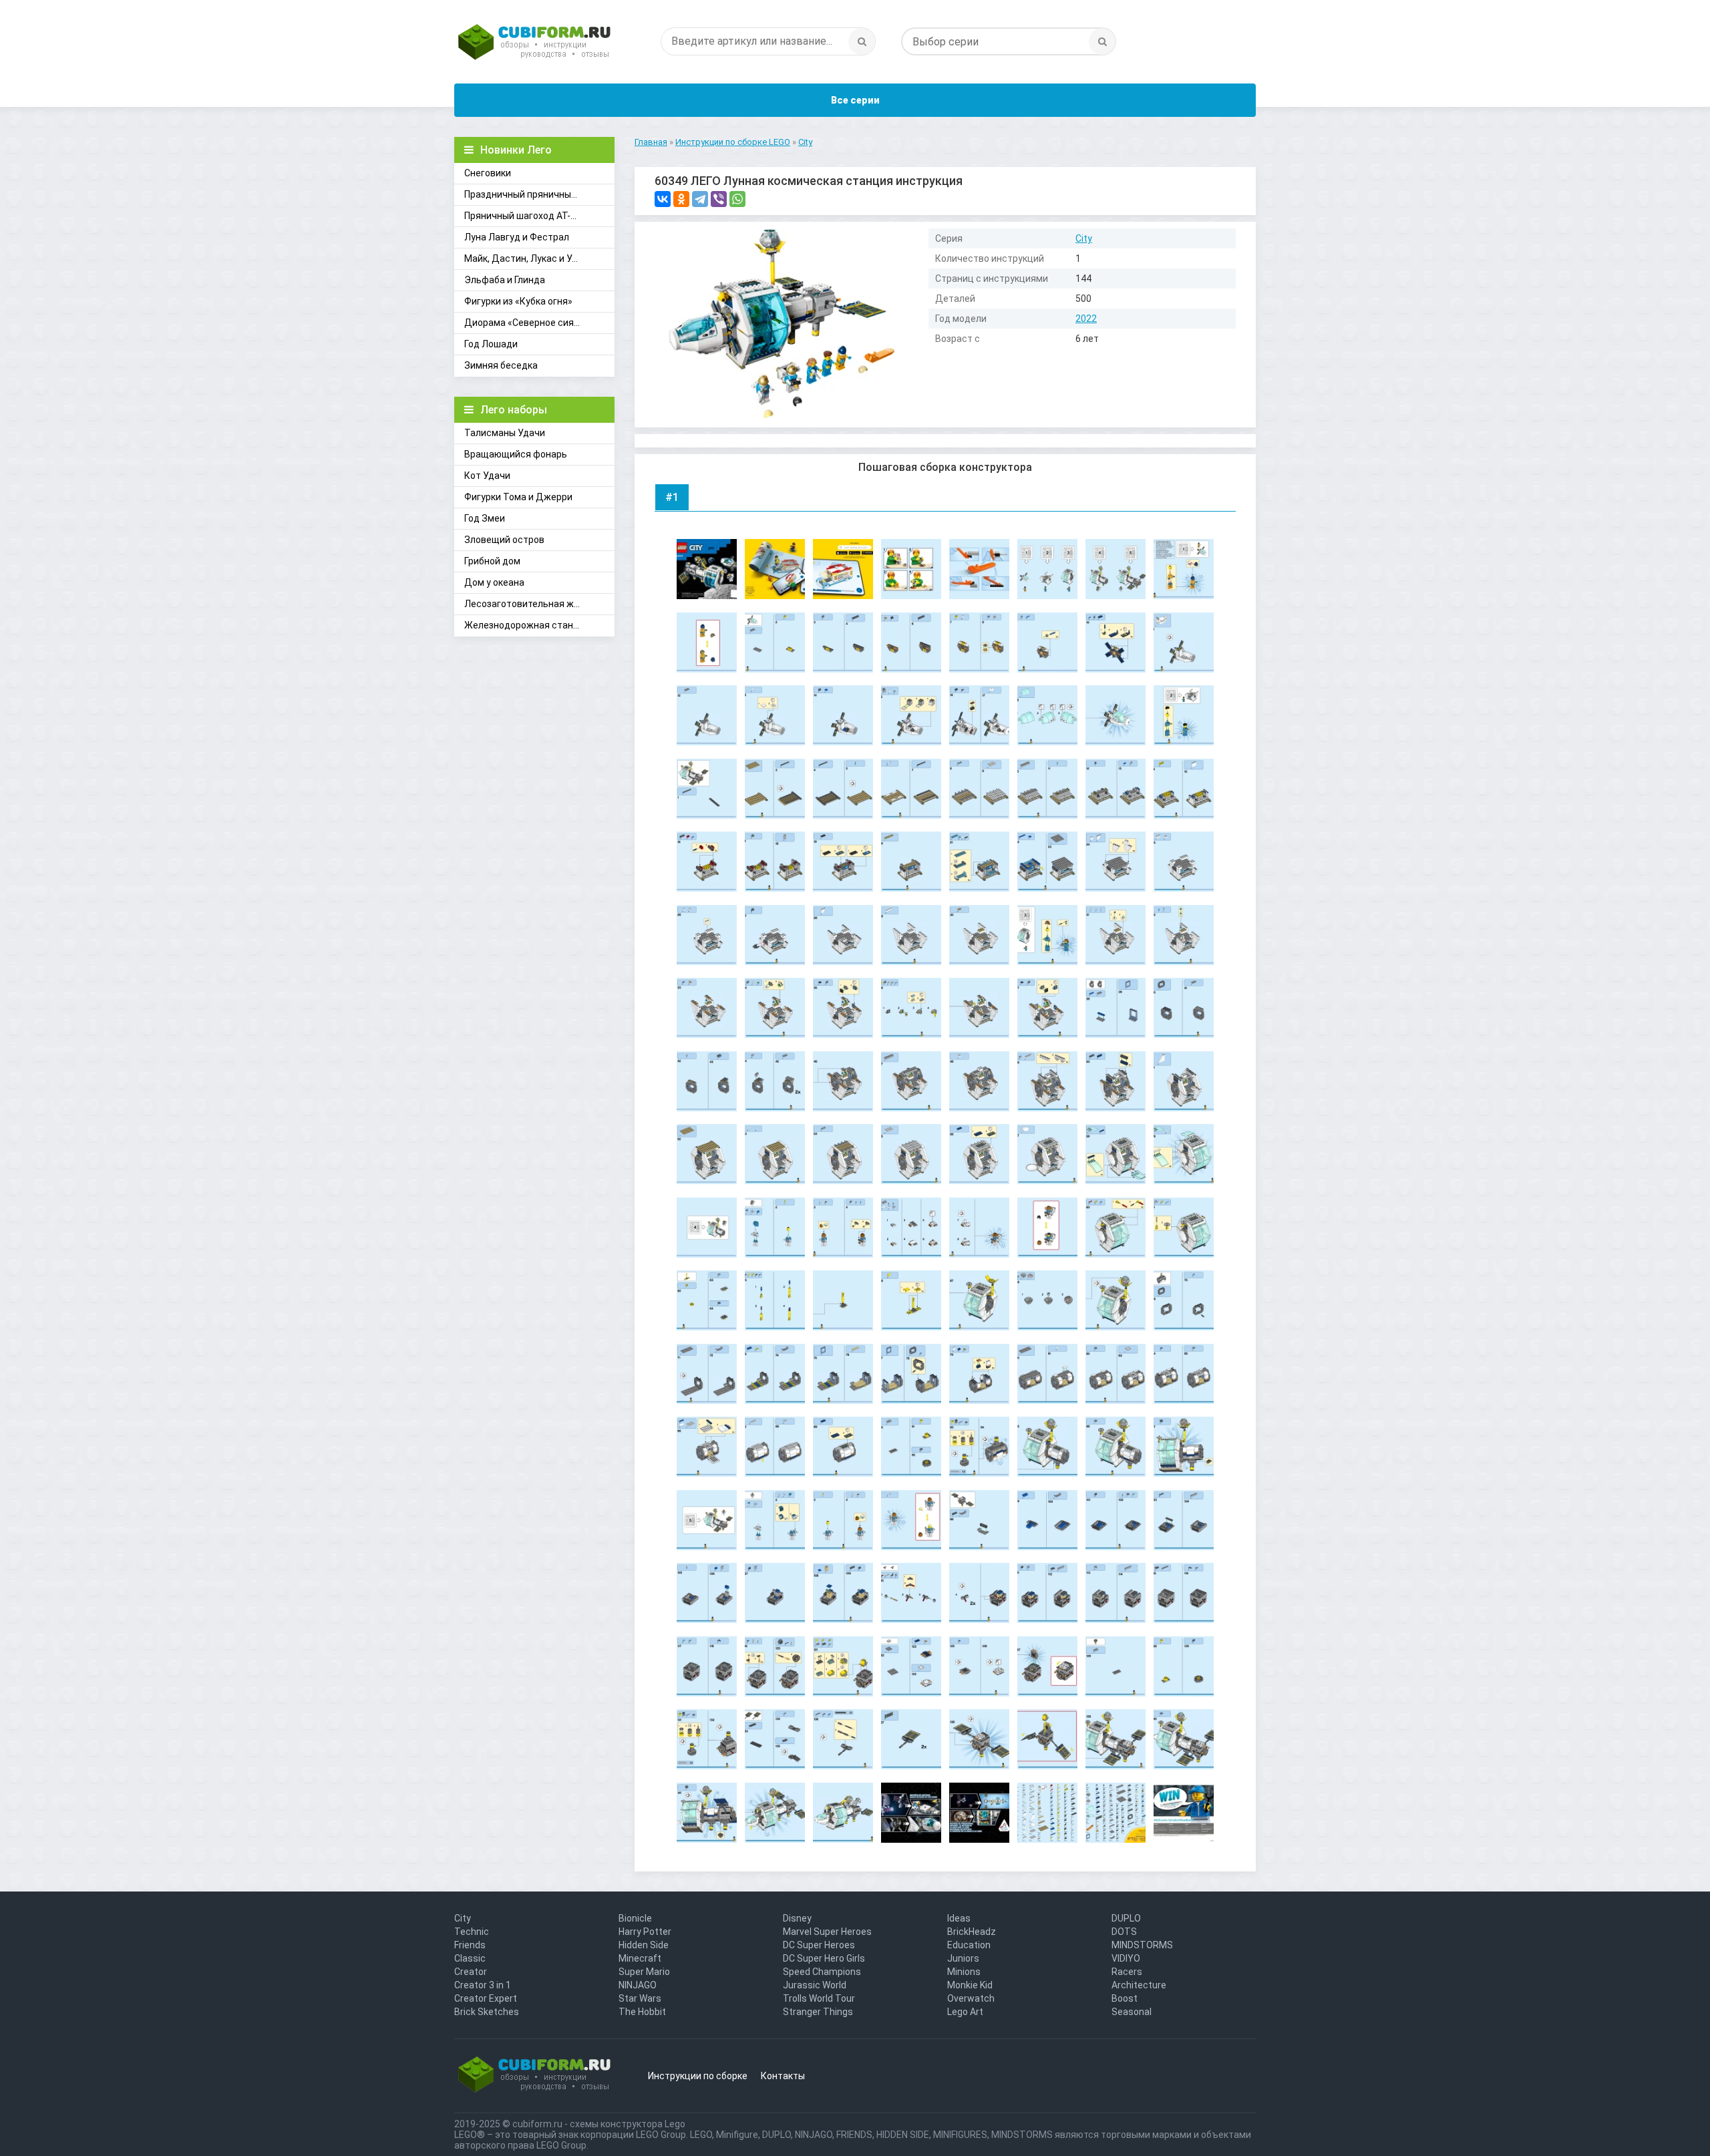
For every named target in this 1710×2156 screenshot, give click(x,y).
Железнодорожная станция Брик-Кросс (539, 625)
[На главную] (534, 43)
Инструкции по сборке (698, 2076)
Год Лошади (491, 344)
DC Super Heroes (819, 1945)
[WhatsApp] (737, 199)
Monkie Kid (970, 1985)
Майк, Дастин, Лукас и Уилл (526, 258)
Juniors (963, 1958)
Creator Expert (486, 1998)
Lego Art (965, 2012)
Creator (471, 1972)
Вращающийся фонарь (516, 454)
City (1084, 238)
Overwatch (971, 1998)
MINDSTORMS (1142, 1945)
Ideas (959, 1918)
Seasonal (1132, 2012)
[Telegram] (700, 199)
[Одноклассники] (681, 199)
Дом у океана (494, 582)
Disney (797, 1918)
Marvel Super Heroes (827, 1932)
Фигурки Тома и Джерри (518, 497)
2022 (1086, 319)
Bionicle (635, 1918)
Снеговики (488, 173)
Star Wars (640, 1998)
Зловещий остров (504, 540)
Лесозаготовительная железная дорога (539, 604)
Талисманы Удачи (505, 433)
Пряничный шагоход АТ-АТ (523, 216)
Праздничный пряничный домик (535, 194)
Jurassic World (815, 1985)
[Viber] (719, 199)
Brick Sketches (487, 2012)
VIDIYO (1126, 1958)
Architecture (1139, 1985)
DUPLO (1126, 1918)
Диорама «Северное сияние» (529, 323)
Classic (470, 1958)
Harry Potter (645, 1932)
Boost (1125, 1998)
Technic (472, 1932)
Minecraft (640, 1958)
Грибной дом (492, 561)
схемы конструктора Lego (628, 2124)
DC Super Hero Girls (824, 1958)
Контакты (783, 2076)
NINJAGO (638, 1985)
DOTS (1124, 1932)
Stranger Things (818, 2012)
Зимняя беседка (501, 365)
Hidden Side (644, 1945)
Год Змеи (485, 518)
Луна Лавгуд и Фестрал (517, 237)
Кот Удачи (487, 476)
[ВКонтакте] (663, 199)
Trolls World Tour (819, 1998)
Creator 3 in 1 (483, 1985)
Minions (964, 1972)
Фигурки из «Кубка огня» (518, 301)
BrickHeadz (972, 1932)
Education (969, 1945)
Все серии (855, 100)
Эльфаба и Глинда (505, 280)
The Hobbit (642, 2012)
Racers (1127, 1972)
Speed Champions (822, 1972)
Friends (470, 1945)
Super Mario (644, 1972)
